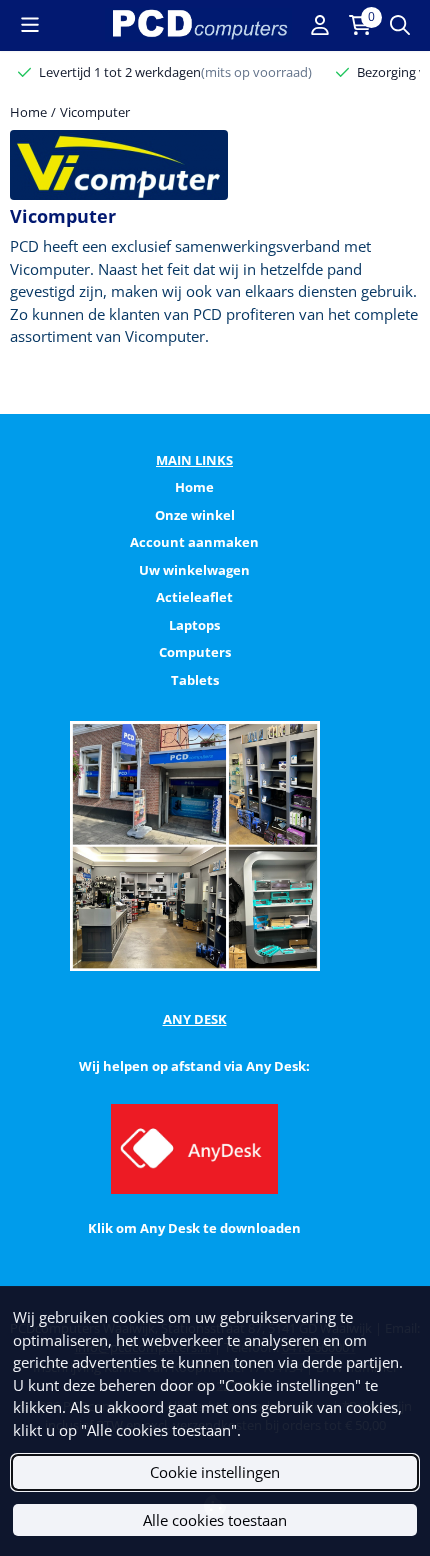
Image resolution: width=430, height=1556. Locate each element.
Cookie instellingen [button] (215, 1472)
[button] (30, 25)
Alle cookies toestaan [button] (215, 1520)
